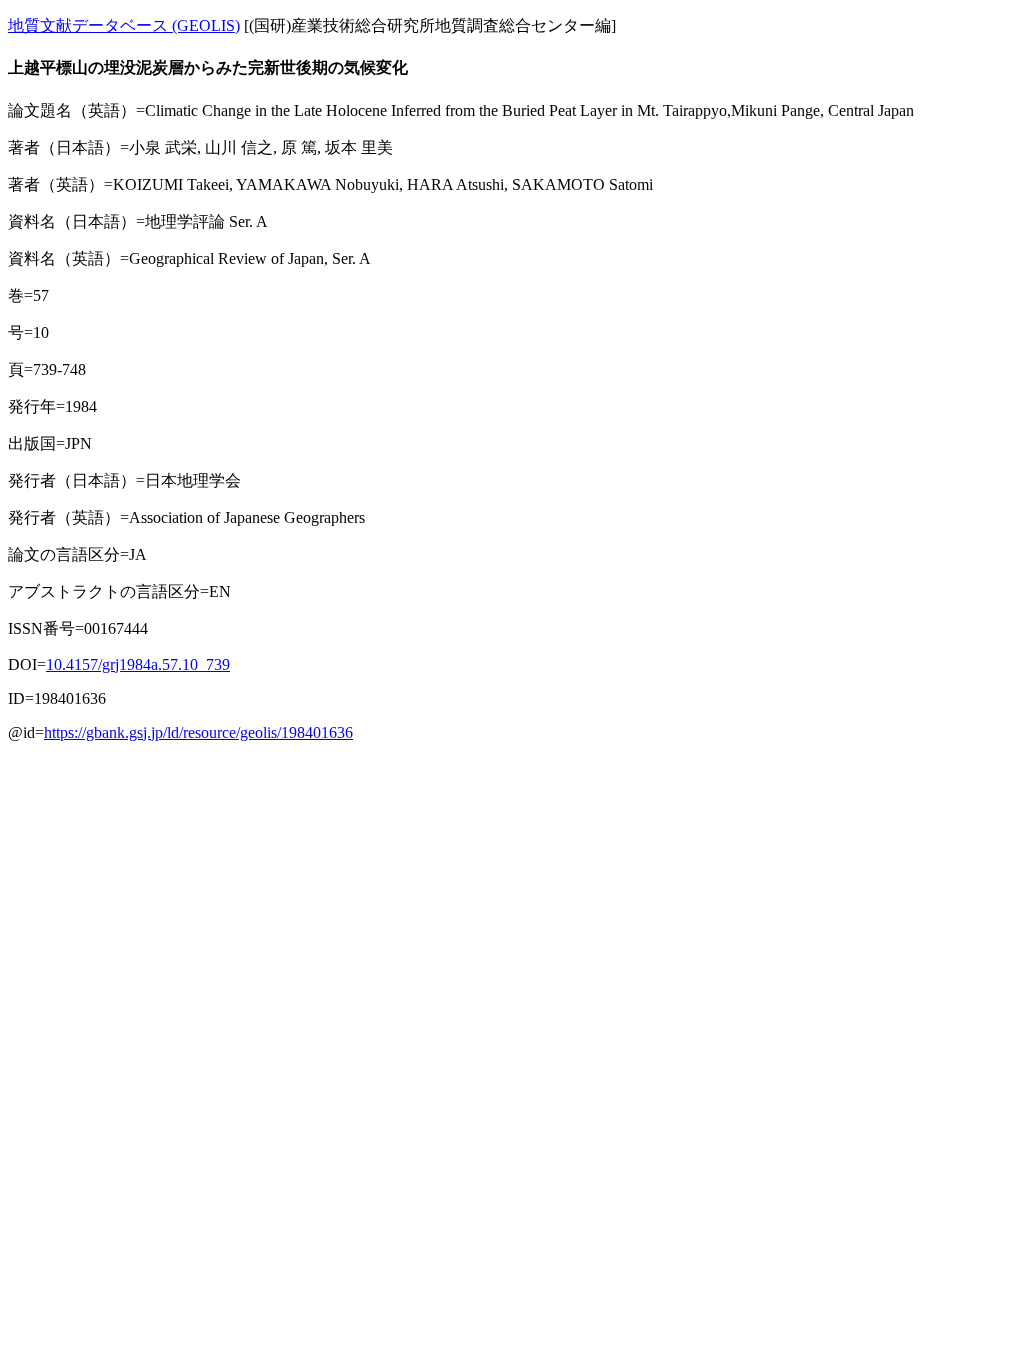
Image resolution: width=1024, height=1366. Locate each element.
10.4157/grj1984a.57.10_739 (138, 664)
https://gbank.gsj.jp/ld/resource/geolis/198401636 (198, 732)
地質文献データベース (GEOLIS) (124, 25)
